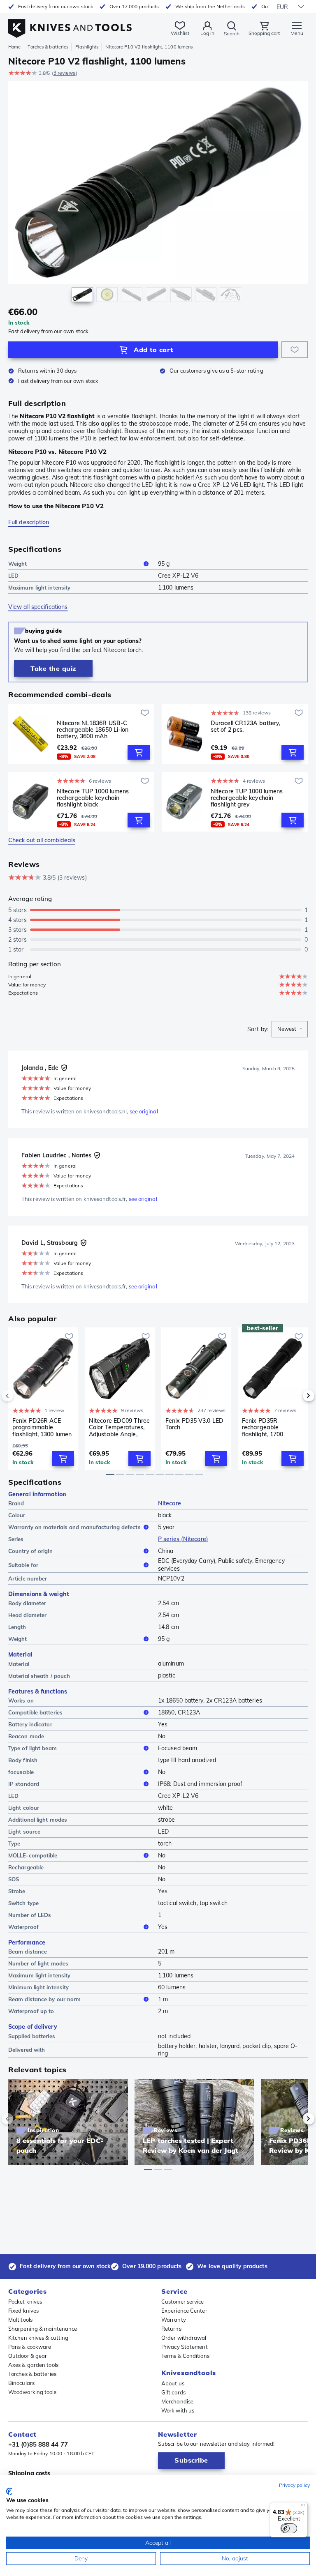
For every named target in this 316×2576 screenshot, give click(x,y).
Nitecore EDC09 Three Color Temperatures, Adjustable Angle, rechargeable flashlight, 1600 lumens (119, 1427)
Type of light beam (33, 1748)
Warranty (174, 2320)
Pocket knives (25, 2302)
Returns (171, 2329)
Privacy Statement (185, 2347)
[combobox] (290, 1029)
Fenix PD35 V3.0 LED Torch (194, 1424)
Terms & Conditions (185, 2356)
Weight (18, 564)
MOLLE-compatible (33, 1855)
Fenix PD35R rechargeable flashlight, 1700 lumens (263, 1427)
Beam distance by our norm (45, 1999)
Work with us (178, 2410)
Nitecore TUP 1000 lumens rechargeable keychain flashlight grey (247, 798)
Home (14, 47)
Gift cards (173, 2392)
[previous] (21, 1396)
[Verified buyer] (64, 1068)
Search (232, 33)
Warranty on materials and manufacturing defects (74, 1527)
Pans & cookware (30, 2347)
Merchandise (177, 2401)
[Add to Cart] (139, 752)
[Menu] (303, 2507)
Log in (207, 33)
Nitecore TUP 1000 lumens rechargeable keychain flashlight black (93, 798)
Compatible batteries (35, 1712)
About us (173, 2383)
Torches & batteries (48, 47)
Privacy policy (294, 2485)
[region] (158, 194)
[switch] (289, 2528)
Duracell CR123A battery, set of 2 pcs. (245, 727)
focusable (21, 1772)
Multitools (20, 2320)
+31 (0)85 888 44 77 (38, 2444)
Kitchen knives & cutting (38, 2338)
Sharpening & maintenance (43, 2329)
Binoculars (21, 2383)
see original (144, 1111)
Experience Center (184, 2311)
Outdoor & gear (28, 2356)
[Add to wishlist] (295, 350)
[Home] (70, 24)
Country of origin (30, 1551)
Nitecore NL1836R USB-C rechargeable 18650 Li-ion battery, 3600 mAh (93, 730)
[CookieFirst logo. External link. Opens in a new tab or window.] (9, 2491)
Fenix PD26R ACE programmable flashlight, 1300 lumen (42, 1427)
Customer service (183, 2302)
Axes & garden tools (33, 2365)
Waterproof (23, 1927)
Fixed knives (23, 2311)
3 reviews (65, 73)
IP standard (24, 1784)
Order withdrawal (184, 2338)
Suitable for (23, 1565)
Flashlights (87, 47)
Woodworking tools (32, 2392)
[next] (295, 1396)
